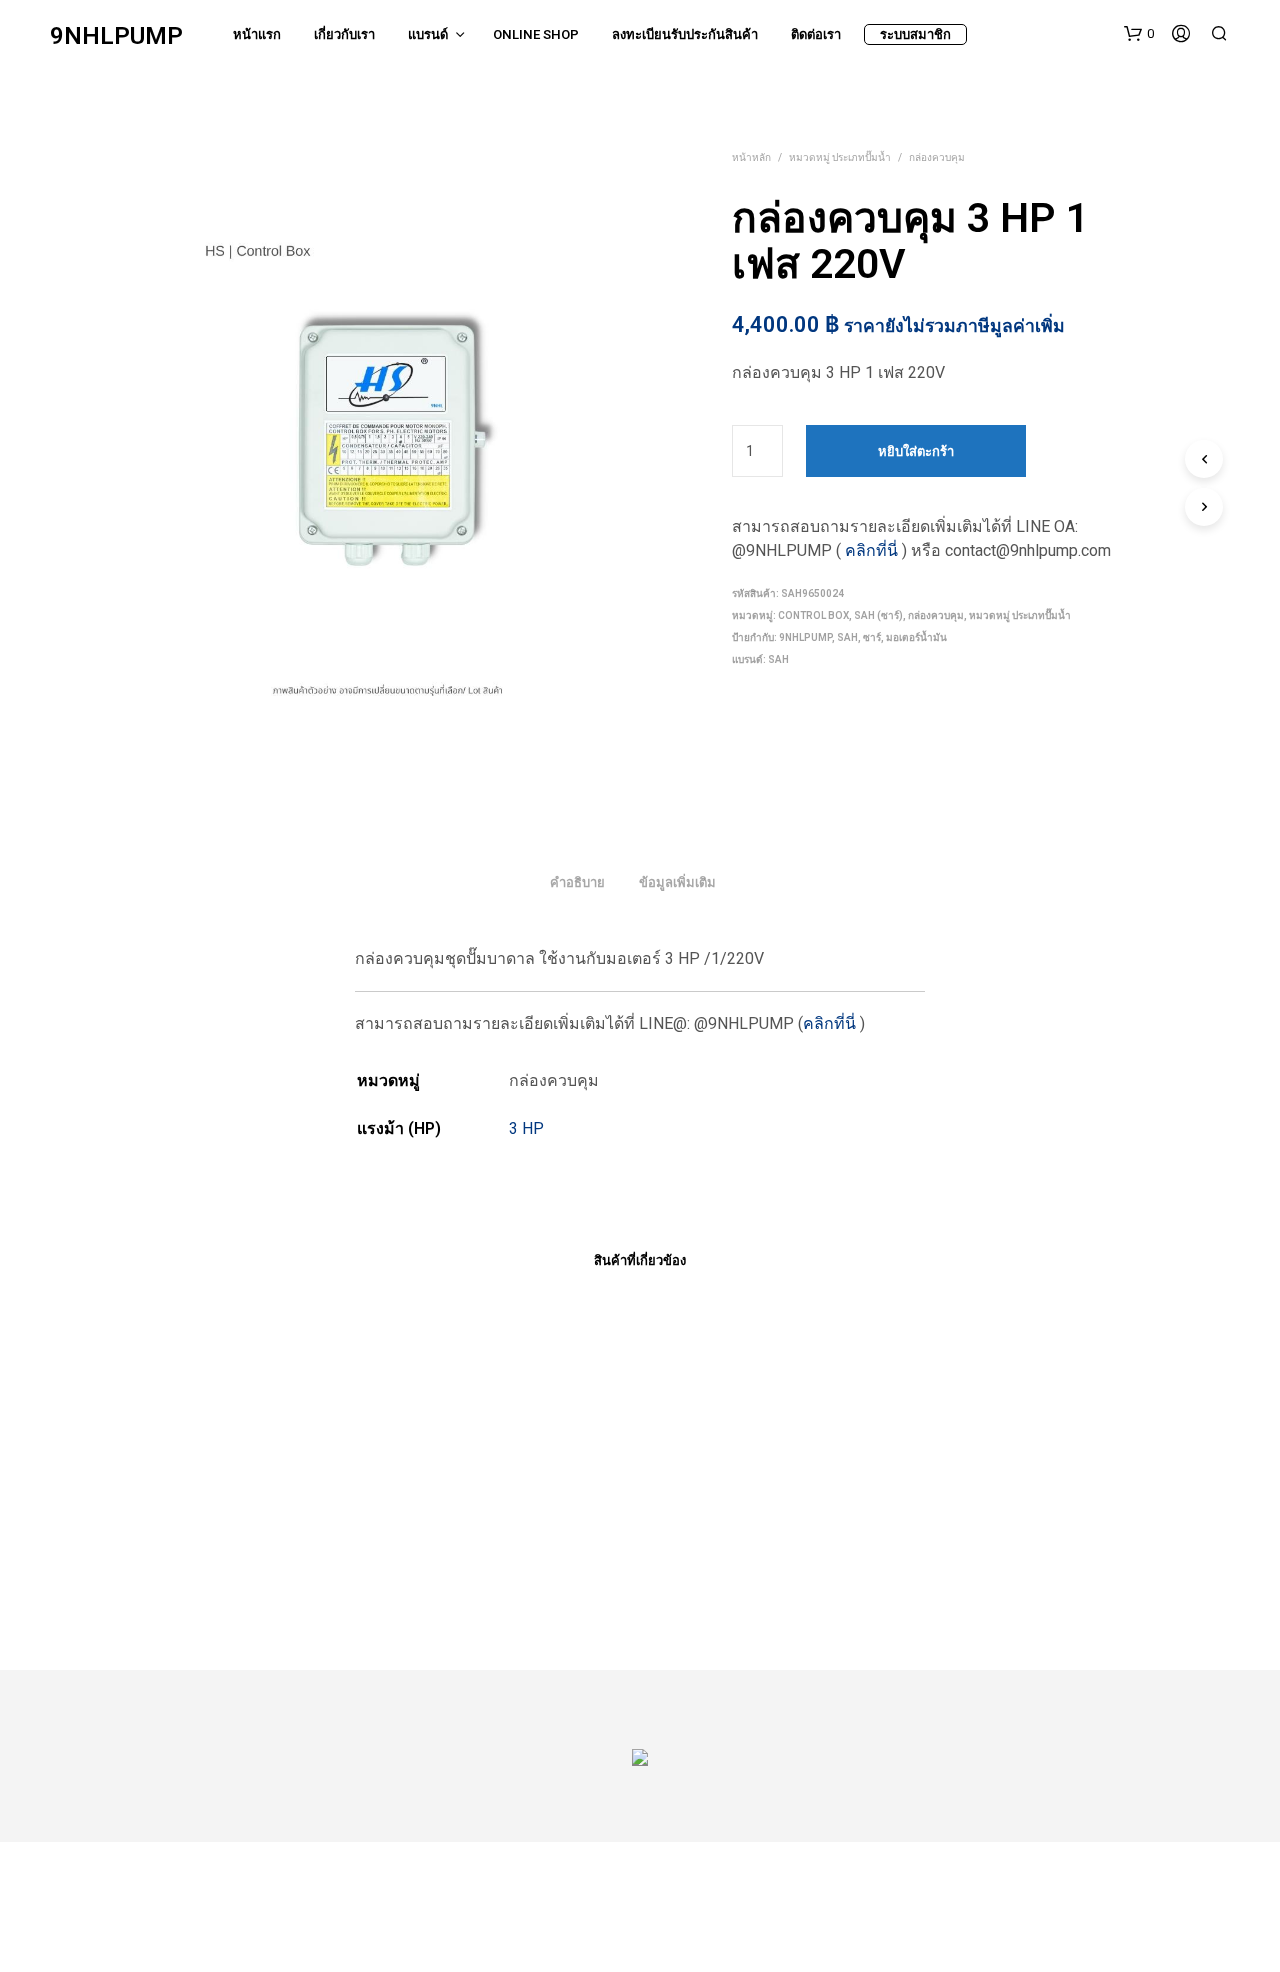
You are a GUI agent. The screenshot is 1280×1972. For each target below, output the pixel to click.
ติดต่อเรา (816, 34)
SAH (847, 637)
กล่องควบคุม (937, 157)
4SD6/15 (239, 1573)
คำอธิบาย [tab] (577, 882)
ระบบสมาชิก (915, 34)
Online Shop (536, 34)
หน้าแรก (257, 34)
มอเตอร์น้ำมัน (916, 637)
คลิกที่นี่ (871, 550)
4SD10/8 (462, 1573)
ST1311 (904, 1573)
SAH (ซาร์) (878, 615)
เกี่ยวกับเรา (344, 34)
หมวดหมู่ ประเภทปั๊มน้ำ (840, 157)
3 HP (526, 1128)
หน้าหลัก (751, 157)
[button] (1139, 34)
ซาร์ (872, 637)
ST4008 (681, 1573)
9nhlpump (805, 637)
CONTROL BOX (813, 615)
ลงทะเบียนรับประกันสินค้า (685, 34)
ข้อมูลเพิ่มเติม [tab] (677, 882)
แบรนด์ (428, 34)
